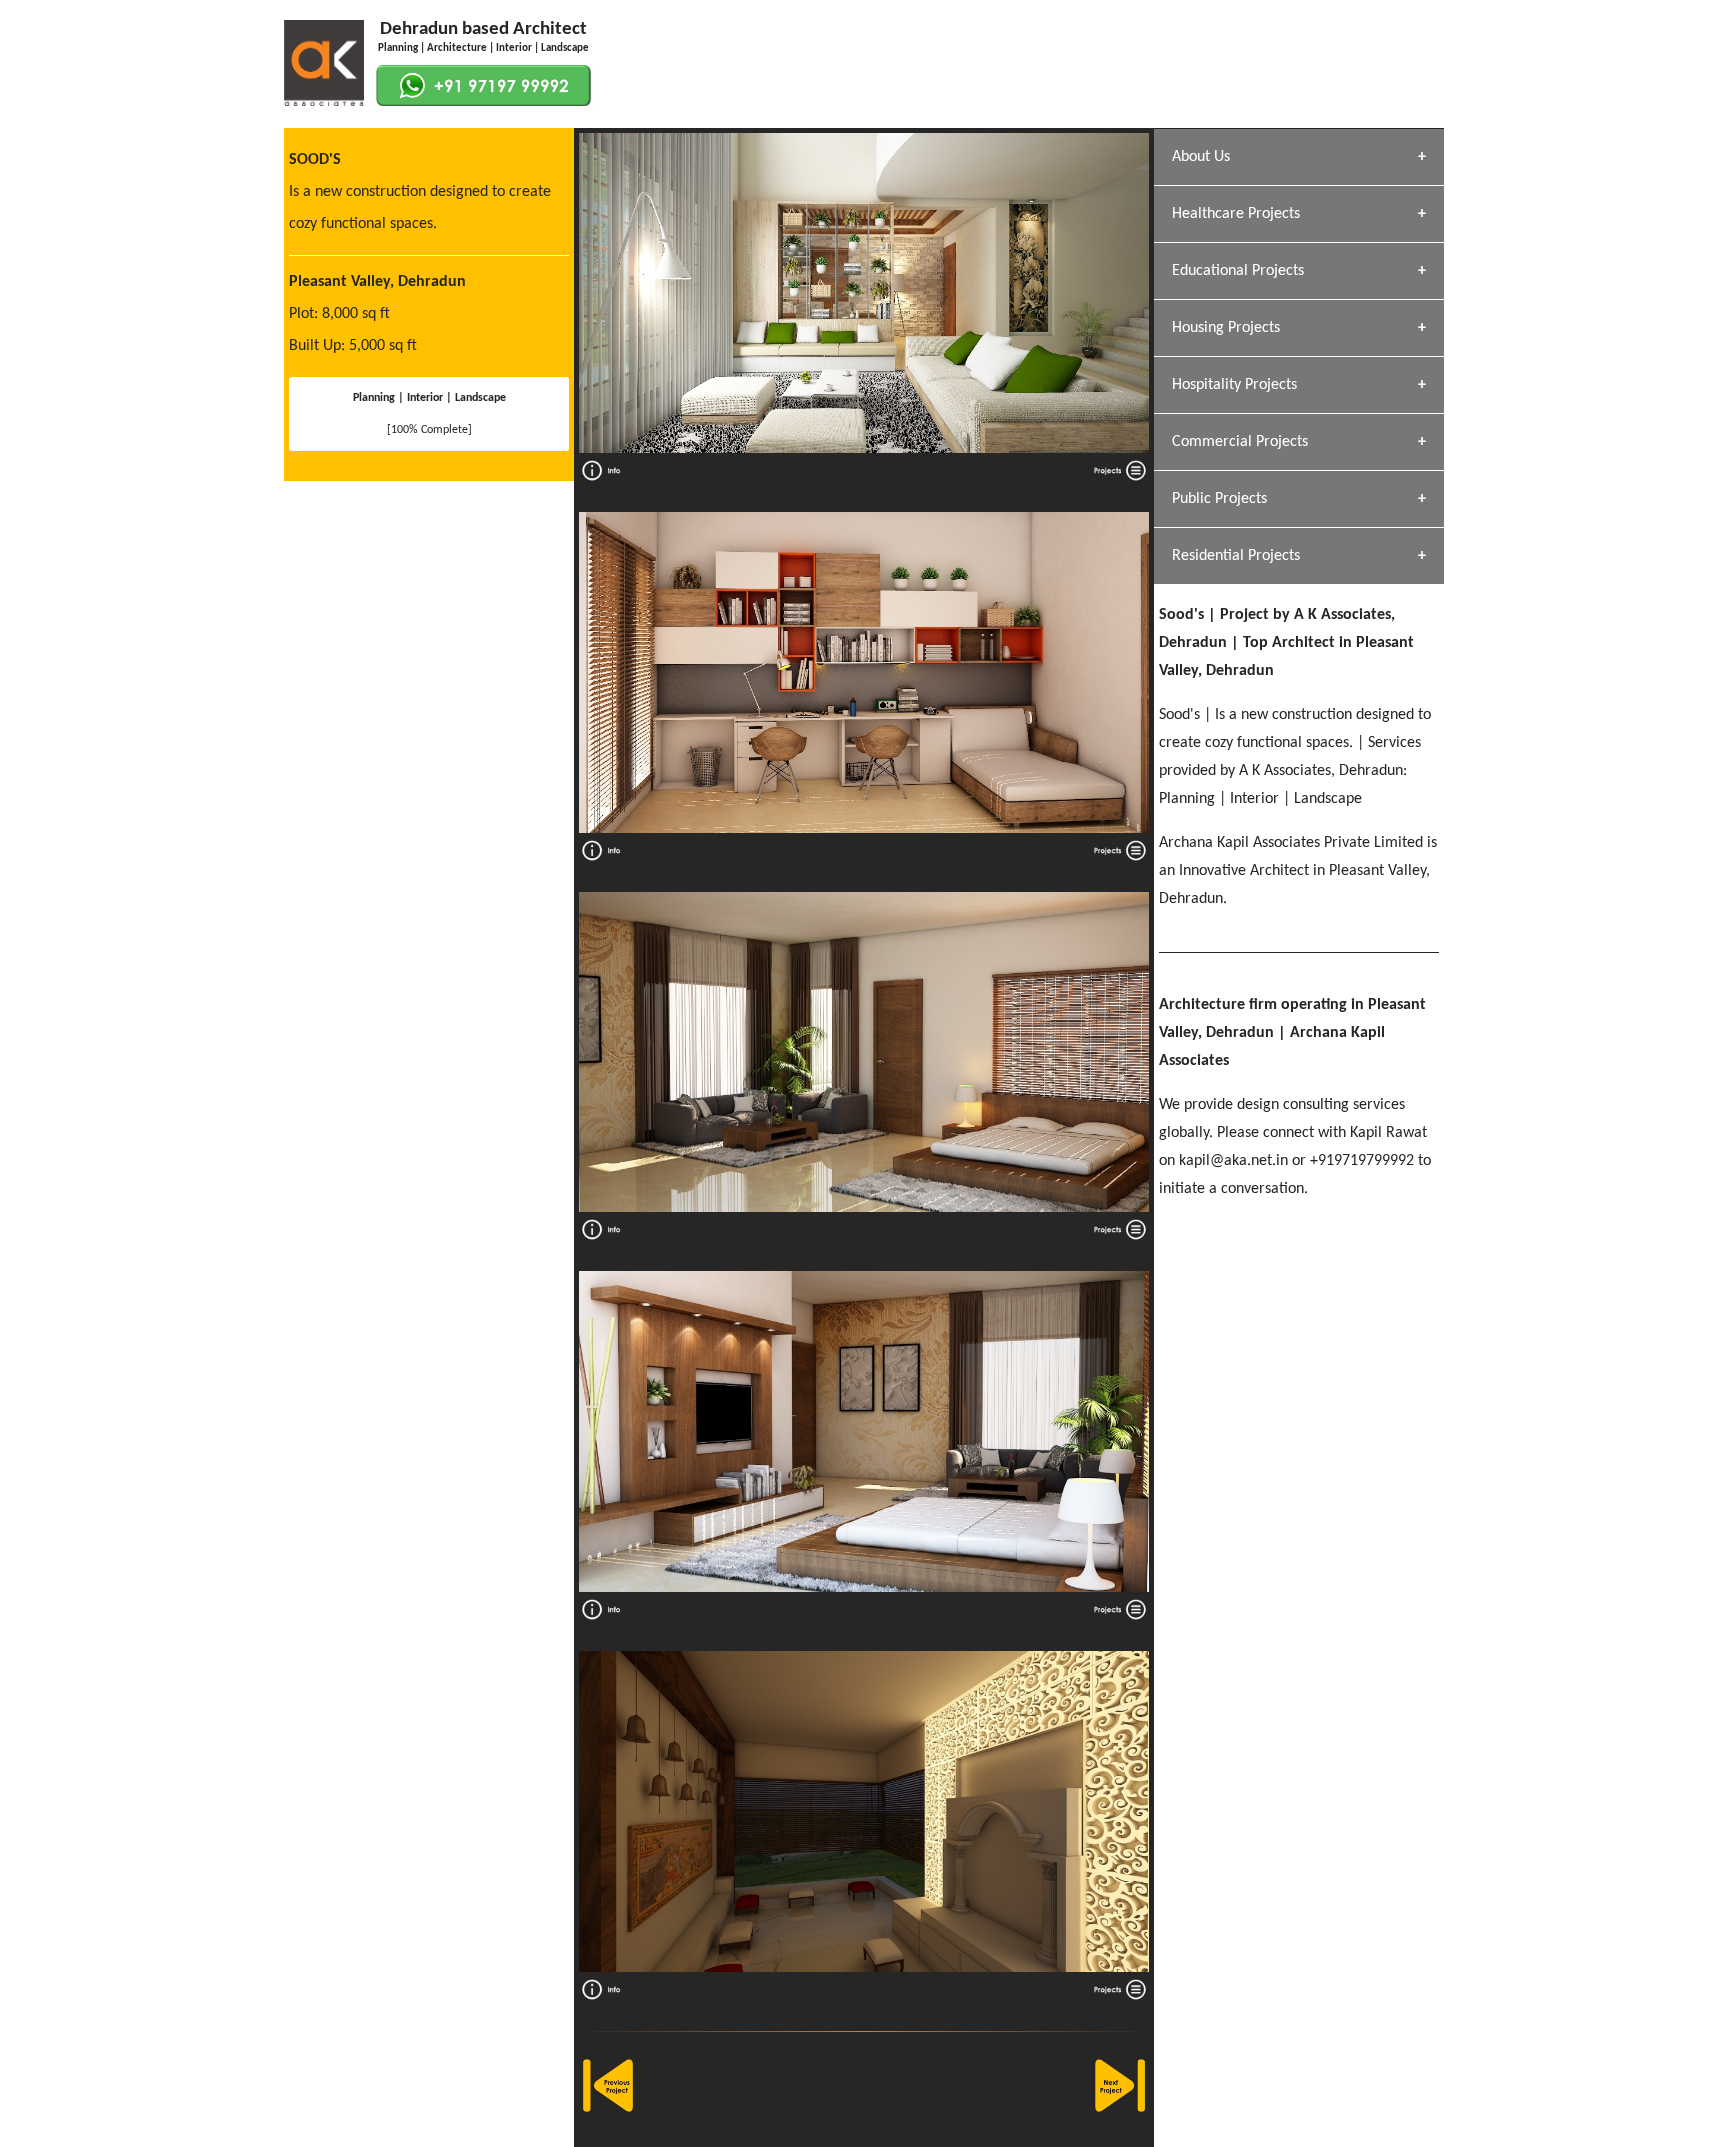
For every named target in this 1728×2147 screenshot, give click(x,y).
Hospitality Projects (1234, 385)
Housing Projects (1226, 328)
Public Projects (1219, 499)
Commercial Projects (1240, 442)
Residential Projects (1236, 556)
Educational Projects (1238, 271)
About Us (1201, 157)
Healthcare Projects (1236, 214)
